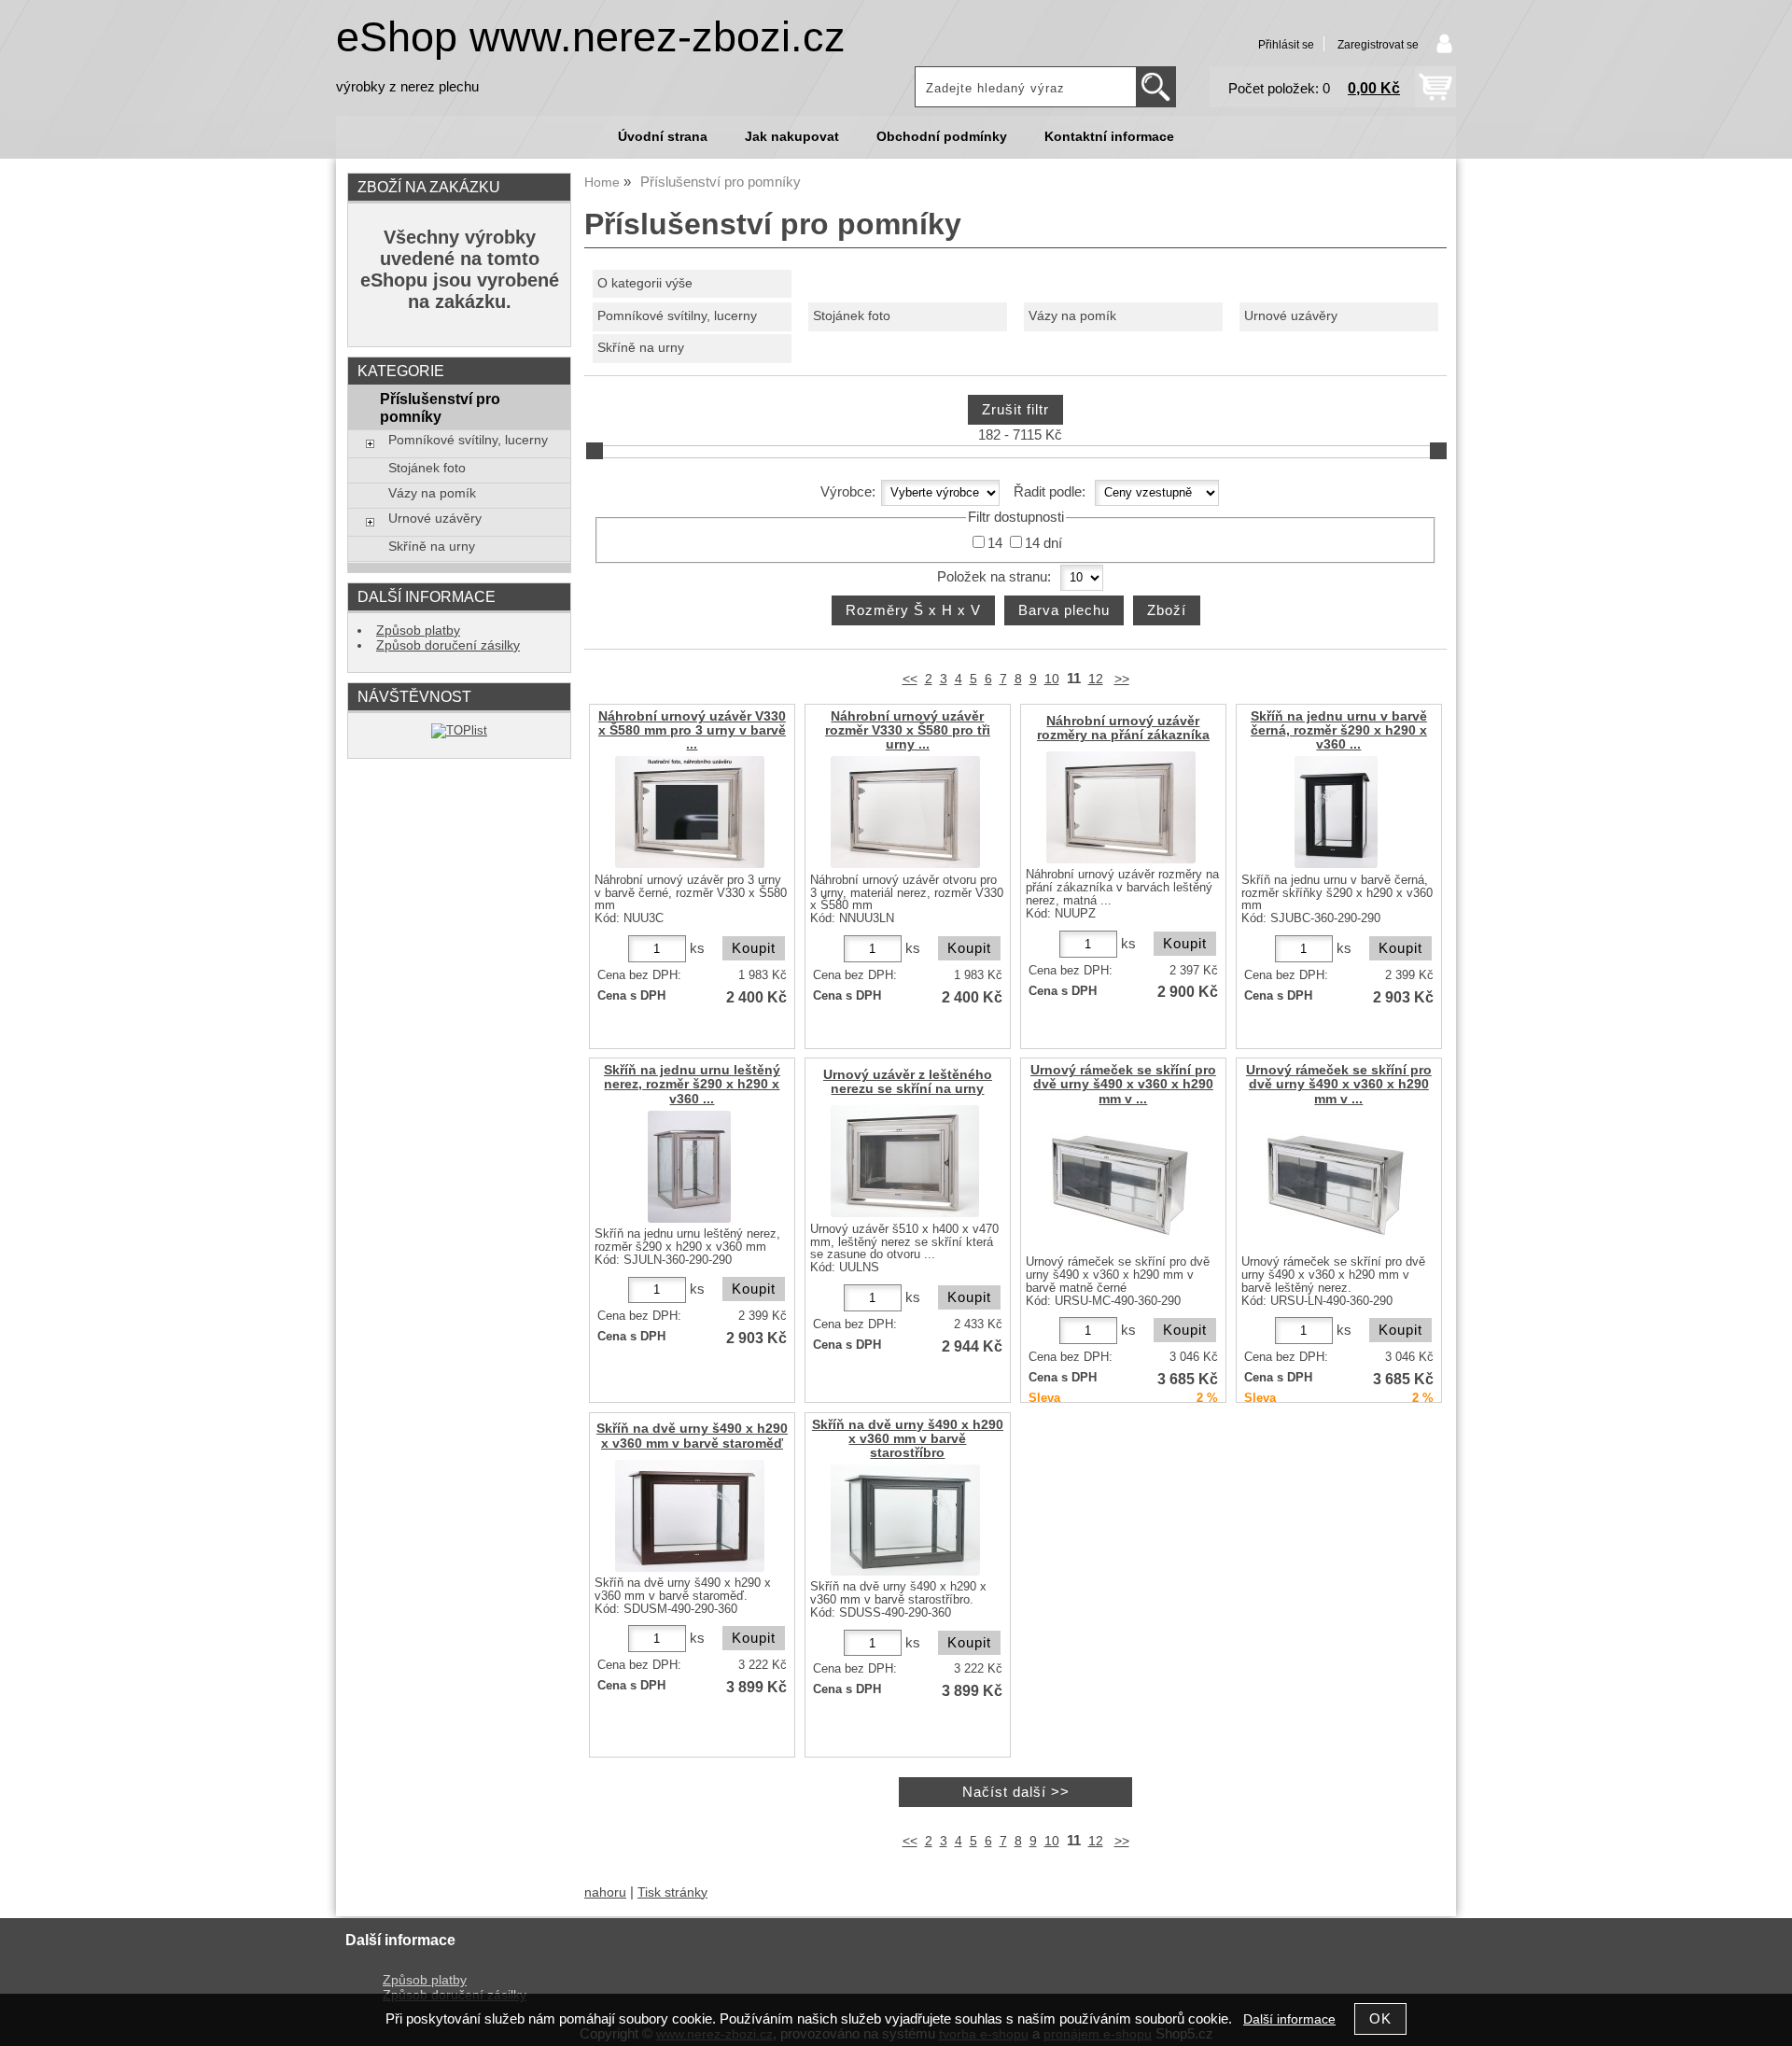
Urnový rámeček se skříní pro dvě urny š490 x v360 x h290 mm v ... (1123, 1084)
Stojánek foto (852, 316)
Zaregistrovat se (1378, 45)
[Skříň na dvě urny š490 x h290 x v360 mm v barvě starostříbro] (905, 1520)
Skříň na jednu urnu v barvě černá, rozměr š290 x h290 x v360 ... (1339, 730)
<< (910, 679)
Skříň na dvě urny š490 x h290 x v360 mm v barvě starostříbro (908, 1439)
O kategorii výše (645, 283)
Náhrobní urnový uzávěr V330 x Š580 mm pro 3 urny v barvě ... (692, 730)
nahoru (605, 1892)
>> (1122, 679)
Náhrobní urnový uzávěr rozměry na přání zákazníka (1123, 728)
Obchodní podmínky (942, 137)
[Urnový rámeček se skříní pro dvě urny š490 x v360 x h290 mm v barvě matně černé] (1121, 1181)
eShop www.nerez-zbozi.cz (591, 37)
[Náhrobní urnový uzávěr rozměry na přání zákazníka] (1121, 807)
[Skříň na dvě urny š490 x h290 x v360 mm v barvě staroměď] (690, 1516)
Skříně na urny (641, 348)
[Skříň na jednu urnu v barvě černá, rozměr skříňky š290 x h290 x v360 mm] (1336, 812)
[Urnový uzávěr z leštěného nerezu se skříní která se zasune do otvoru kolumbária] (905, 1161)
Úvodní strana (663, 137)
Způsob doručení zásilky (448, 645)
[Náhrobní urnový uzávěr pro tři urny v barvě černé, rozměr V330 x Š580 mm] (690, 812)
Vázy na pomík (1072, 316)
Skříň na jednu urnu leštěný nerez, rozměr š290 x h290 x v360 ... (692, 1084)
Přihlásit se (1286, 45)
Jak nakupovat (792, 137)
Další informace (1289, 2019)
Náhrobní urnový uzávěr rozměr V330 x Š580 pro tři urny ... (908, 730)
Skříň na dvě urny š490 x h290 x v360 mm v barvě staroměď (692, 1436)
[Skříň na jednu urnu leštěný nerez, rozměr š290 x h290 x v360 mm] (689, 1167)
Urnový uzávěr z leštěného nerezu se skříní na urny (908, 1082)
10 (1052, 679)
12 (1096, 679)
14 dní (1043, 543)
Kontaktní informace (1109, 137)
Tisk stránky (672, 1892)
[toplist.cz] (459, 730)
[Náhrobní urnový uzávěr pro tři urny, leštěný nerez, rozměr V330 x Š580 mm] (905, 812)
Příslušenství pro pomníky (440, 407)
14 (995, 543)
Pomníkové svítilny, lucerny (677, 316)
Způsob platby (418, 631)
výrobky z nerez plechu (407, 87)
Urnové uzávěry (1291, 316)
